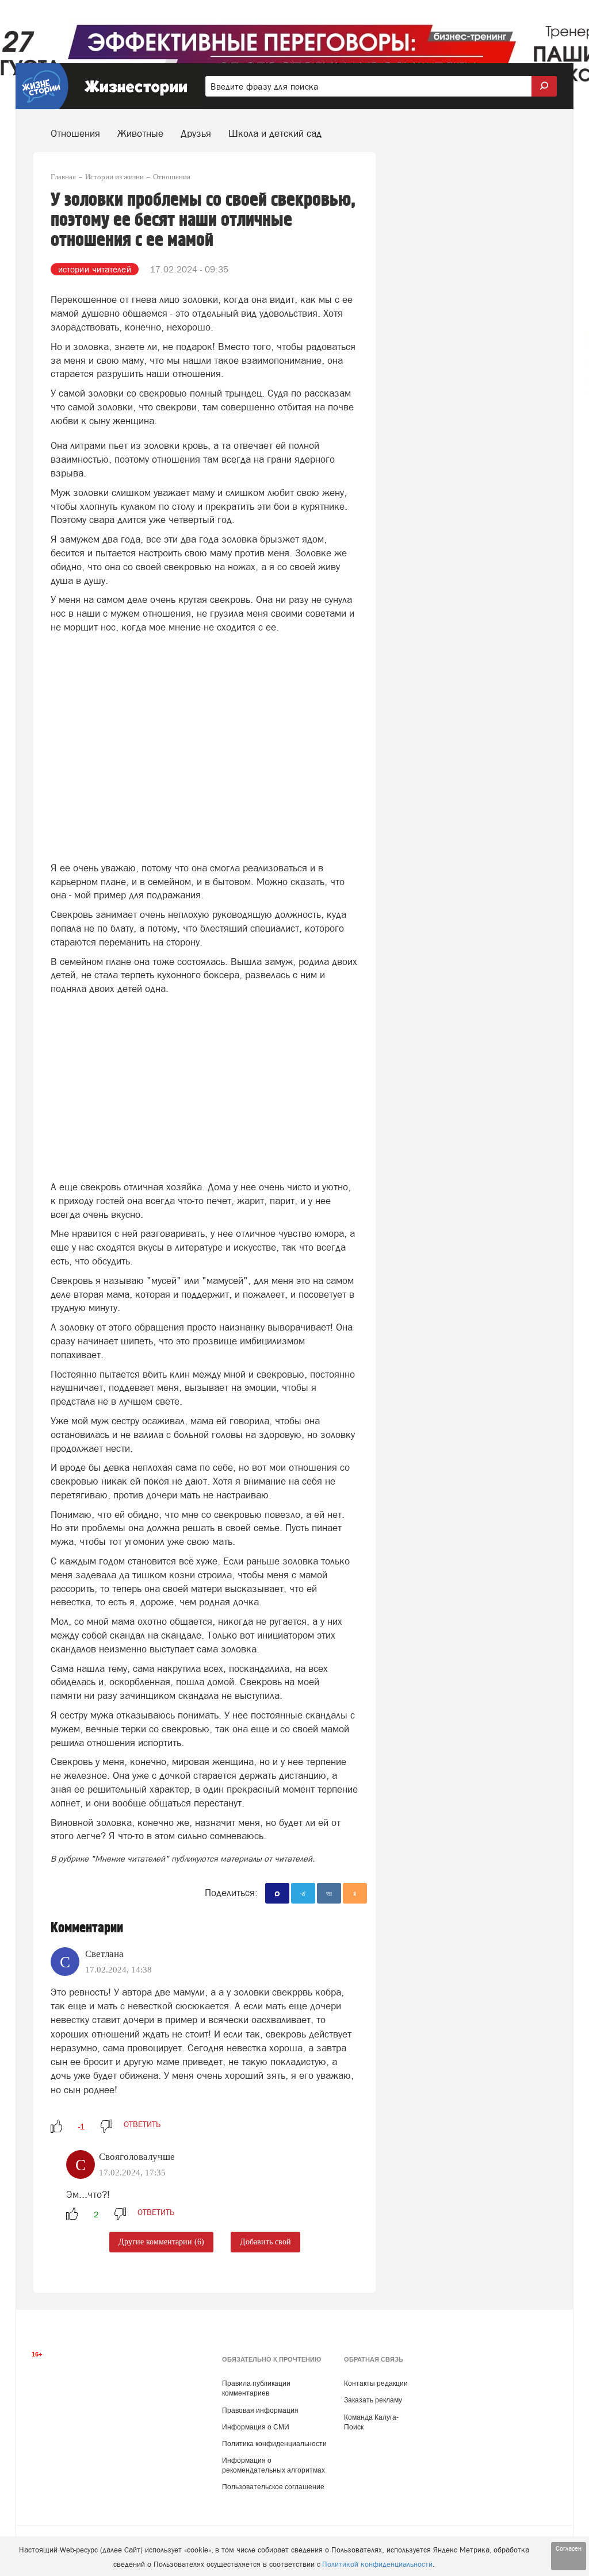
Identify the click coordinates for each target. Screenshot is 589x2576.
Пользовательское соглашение (273, 2487)
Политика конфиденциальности (274, 2444)
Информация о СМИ (256, 2427)
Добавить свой (265, 2242)
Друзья (196, 133)
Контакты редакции (376, 2383)
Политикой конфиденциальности (377, 2564)
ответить (142, 2124)
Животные (140, 133)
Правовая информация (260, 2410)
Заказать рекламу (373, 2400)
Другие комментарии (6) (161, 2242)
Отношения (75, 133)
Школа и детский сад (275, 133)
